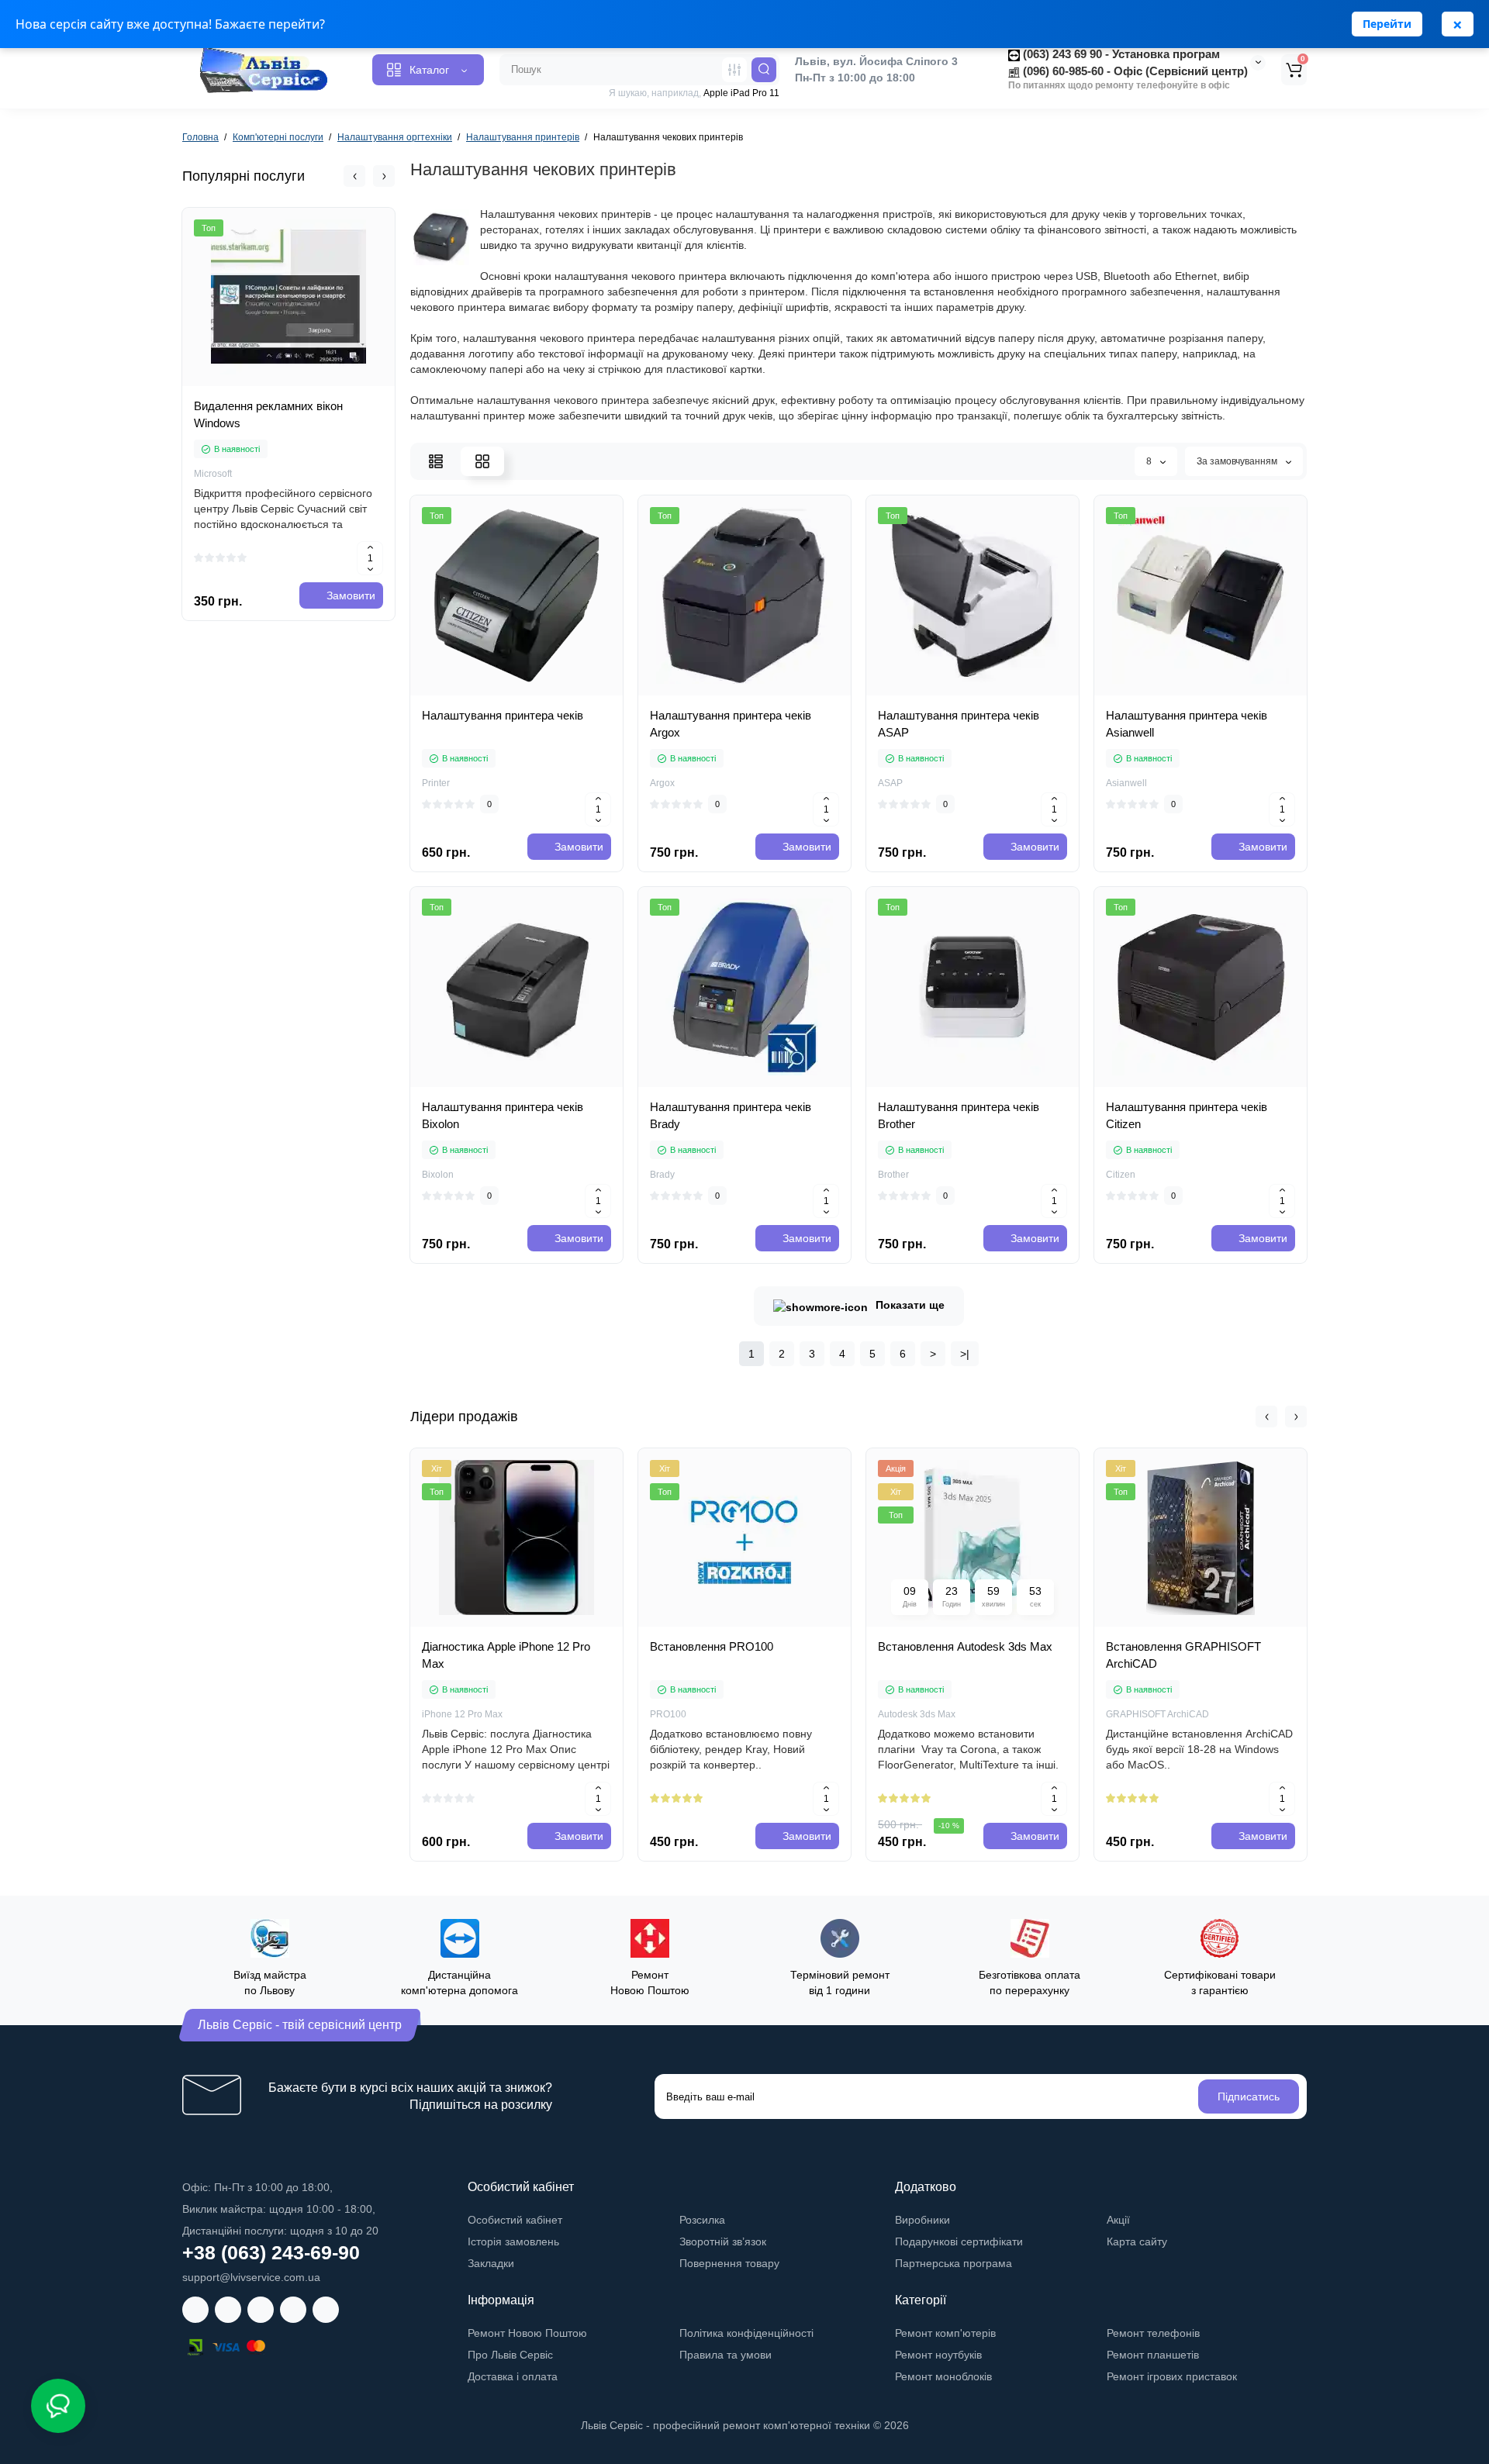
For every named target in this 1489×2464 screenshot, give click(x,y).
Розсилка (702, 2220)
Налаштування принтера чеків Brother (959, 1115)
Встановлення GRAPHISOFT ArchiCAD (1183, 1655)
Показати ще (910, 1305)
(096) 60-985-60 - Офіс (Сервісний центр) (1134, 71)
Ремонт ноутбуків (938, 2355)
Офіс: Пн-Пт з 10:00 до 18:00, (257, 2187)
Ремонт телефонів (1153, 2333)
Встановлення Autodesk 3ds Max (965, 1646)
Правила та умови (725, 2355)
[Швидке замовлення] (306, 388)
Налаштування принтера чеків (503, 715)
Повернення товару (729, 2263)
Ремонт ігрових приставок (1172, 2376)
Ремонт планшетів (1153, 2355)
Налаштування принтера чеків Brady (731, 1115)
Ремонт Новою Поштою (527, 2333)
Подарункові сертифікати (959, 2241)
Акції (1118, 2220)
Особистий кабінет (515, 2220)
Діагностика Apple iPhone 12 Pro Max (506, 1655)
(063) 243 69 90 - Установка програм (1120, 54)
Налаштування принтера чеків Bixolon (503, 1115)
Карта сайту (1137, 2241)
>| (965, 1354)
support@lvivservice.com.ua (251, 2277)
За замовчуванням (1238, 461)
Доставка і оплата (513, 2376)
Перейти (1387, 24)
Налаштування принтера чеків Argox (731, 724)
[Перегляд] (271, 388)
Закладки (491, 2263)
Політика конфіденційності (746, 2333)
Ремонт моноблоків (943, 2376)
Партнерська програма (954, 2263)
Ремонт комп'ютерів (945, 2333)
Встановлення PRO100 (712, 1646)
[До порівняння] (534, 691)
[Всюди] (734, 70)
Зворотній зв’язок (723, 2241)
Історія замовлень (513, 2241)
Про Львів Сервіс (510, 2355)
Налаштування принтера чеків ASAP (959, 724)
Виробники (922, 2220)
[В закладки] (568, 691)
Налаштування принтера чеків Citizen (1187, 1115)
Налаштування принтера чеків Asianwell (1187, 724)
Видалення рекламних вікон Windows (268, 414)
